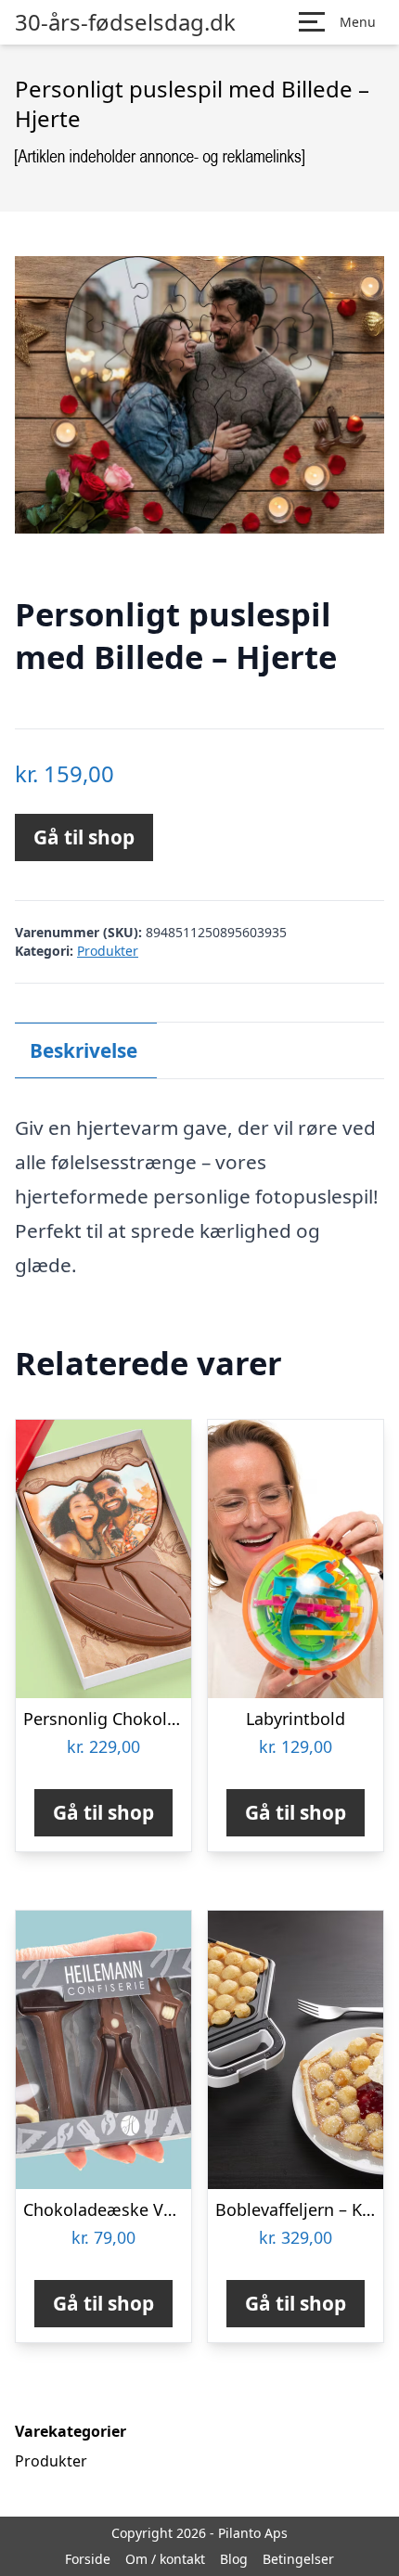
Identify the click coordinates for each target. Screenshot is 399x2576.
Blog (234, 2559)
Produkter (108, 951)
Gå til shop (84, 837)
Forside (88, 2559)
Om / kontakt (165, 2559)
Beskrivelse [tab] (84, 1050)
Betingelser (298, 2559)
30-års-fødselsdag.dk (125, 22)
